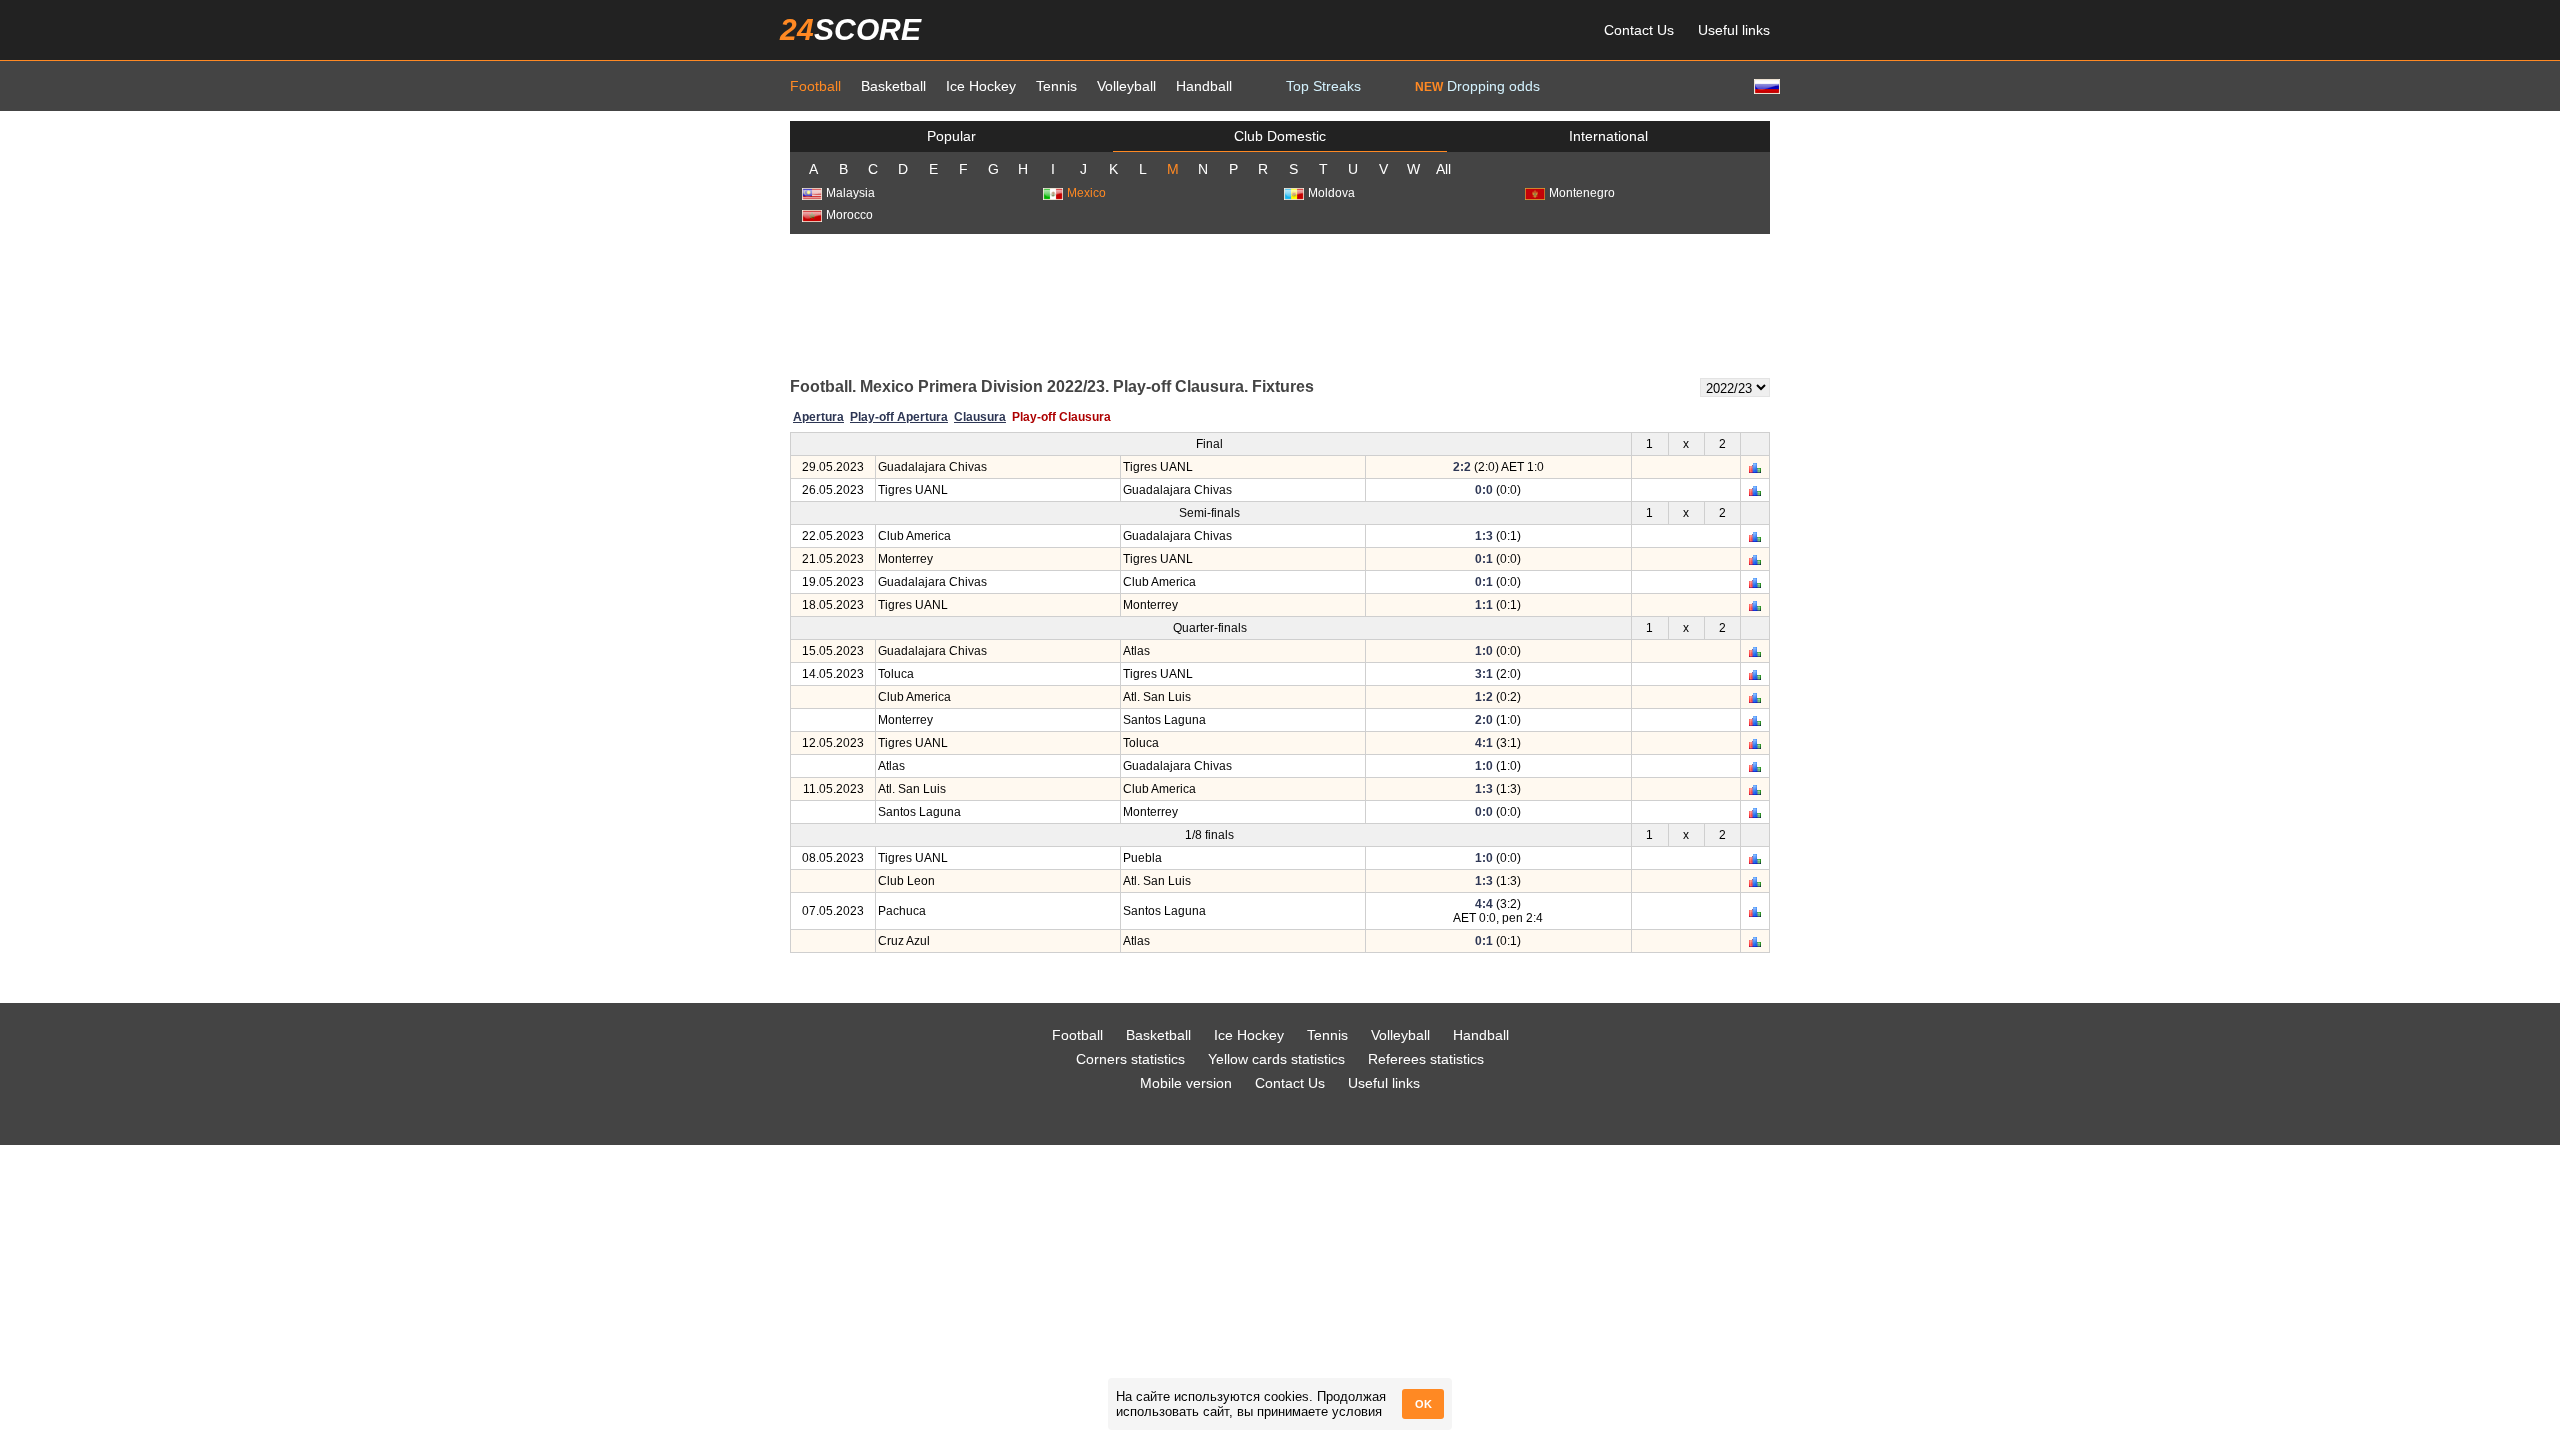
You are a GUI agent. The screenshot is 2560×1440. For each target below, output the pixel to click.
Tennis (1056, 86)
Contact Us (1639, 30)
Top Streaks (1323, 86)
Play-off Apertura (899, 417)
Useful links (1734, 30)
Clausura (980, 417)
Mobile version (1186, 1083)
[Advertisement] (1280, 304)
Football (815, 86)
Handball (1204, 86)
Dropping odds (1477, 86)
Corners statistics (1130, 1059)
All (1443, 169)
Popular (951, 136)
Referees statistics (1426, 1059)
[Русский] (1765, 85)
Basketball (893, 86)
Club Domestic (1280, 136)
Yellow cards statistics (1276, 1059)
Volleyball (1126, 86)
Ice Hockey (981, 86)
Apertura (818, 417)
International (1608, 136)
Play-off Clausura (1061, 417)
